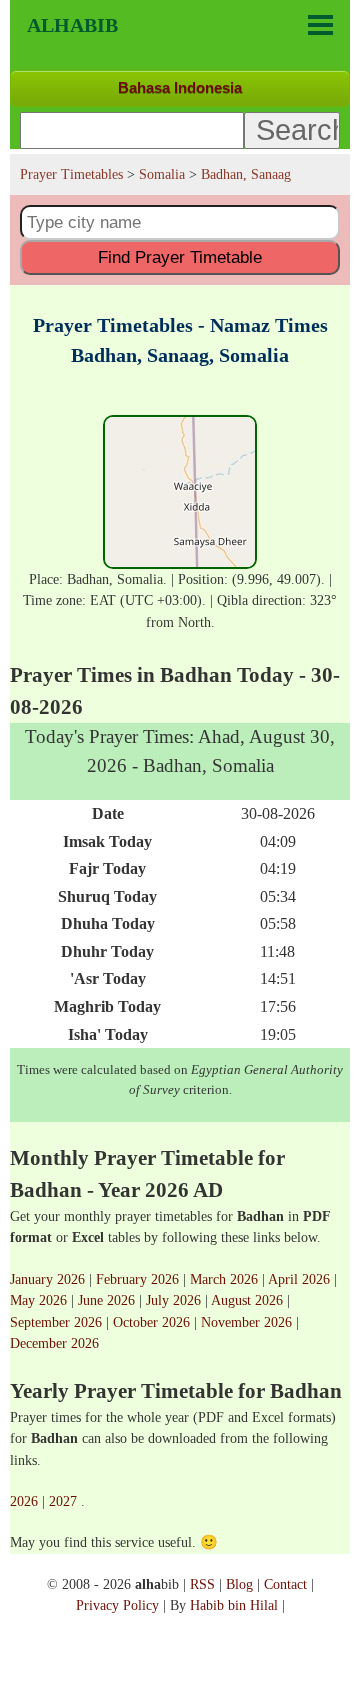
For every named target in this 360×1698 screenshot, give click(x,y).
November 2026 (246, 1322)
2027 (63, 1501)
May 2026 (38, 1300)
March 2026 (224, 1279)
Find (180, 257)
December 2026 (54, 1343)
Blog (239, 1584)
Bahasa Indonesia (180, 87)
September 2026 (56, 1322)
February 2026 (137, 1279)
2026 (24, 1501)
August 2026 (247, 1300)
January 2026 (47, 1279)
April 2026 (299, 1279)
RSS (202, 1584)
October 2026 (151, 1322)
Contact (285, 1584)
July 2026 (173, 1300)
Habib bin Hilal (234, 1605)
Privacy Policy (117, 1605)
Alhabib (72, 25)
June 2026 (106, 1300)
